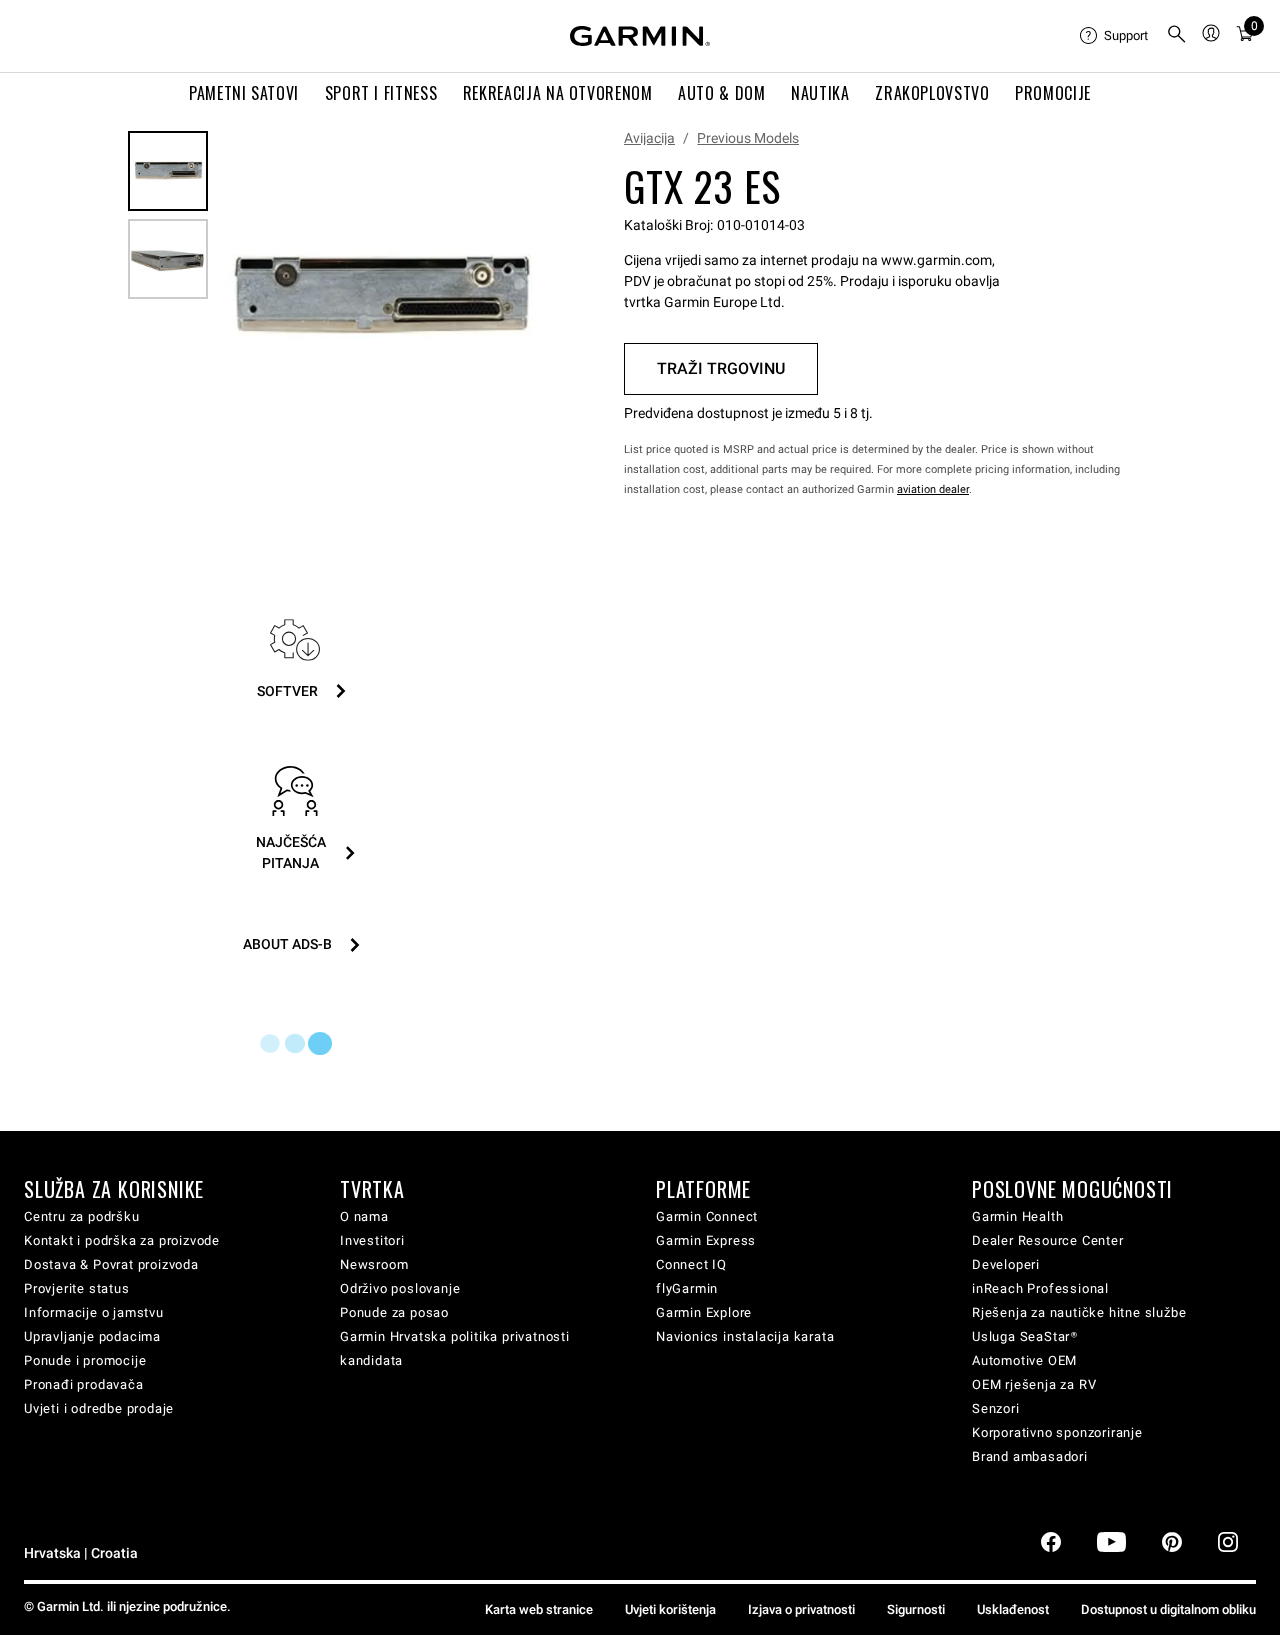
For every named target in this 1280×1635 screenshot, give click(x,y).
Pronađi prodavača (84, 1384)
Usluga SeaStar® (1025, 1336)
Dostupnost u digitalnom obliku (1168, 1609)
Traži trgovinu (721, 368)
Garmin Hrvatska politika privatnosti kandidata (455, 1348)
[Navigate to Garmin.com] (640, 36)
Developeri (1006, 1264)
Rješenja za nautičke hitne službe (1079, 1312)
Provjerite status (77, 1288)
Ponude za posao (394, 1312)
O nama (364, 1216)
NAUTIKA (820, 93)
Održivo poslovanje (400, 1288)
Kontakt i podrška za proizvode (122, 1240)
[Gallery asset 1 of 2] (379, 297)
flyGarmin (687, 1288)
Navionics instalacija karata (745, 1336)
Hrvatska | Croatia (81, 1553)
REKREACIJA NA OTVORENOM (558, 93)
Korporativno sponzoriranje (1057, 1432)
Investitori (372, 1240)
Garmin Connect (707, 1216)
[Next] (519, 298)
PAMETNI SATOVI (244, 93)
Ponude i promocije (85, 1360)
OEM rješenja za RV (1034, 1384)
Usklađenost (1013, 1609)
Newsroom (374, 1264)
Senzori (996, 1408)
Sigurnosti (916, 1609)
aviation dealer (933, 489)
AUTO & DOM (721, 93)
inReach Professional (1040, 1288)
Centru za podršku (82, 1216)
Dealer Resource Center (1048, 1240)
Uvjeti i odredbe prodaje (99, 1408)
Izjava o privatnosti (801, 1609)
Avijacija (649, 138)
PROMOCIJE (1053, 93)
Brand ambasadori (1030, 1456)
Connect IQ (691, 1264)
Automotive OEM (1024, 1360)
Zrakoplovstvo (932, 93)
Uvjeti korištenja (670, 1609)
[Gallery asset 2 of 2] (168, 259)
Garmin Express (706, 1240)
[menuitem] (1115, 36)
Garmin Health (1017, 1216)
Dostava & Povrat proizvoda (111, 1264)
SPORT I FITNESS (381, 93)
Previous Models (748, 138)
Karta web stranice (539, 1609)
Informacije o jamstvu (94, 1312)
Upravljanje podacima (92, 1336)
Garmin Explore (704, 1312)
